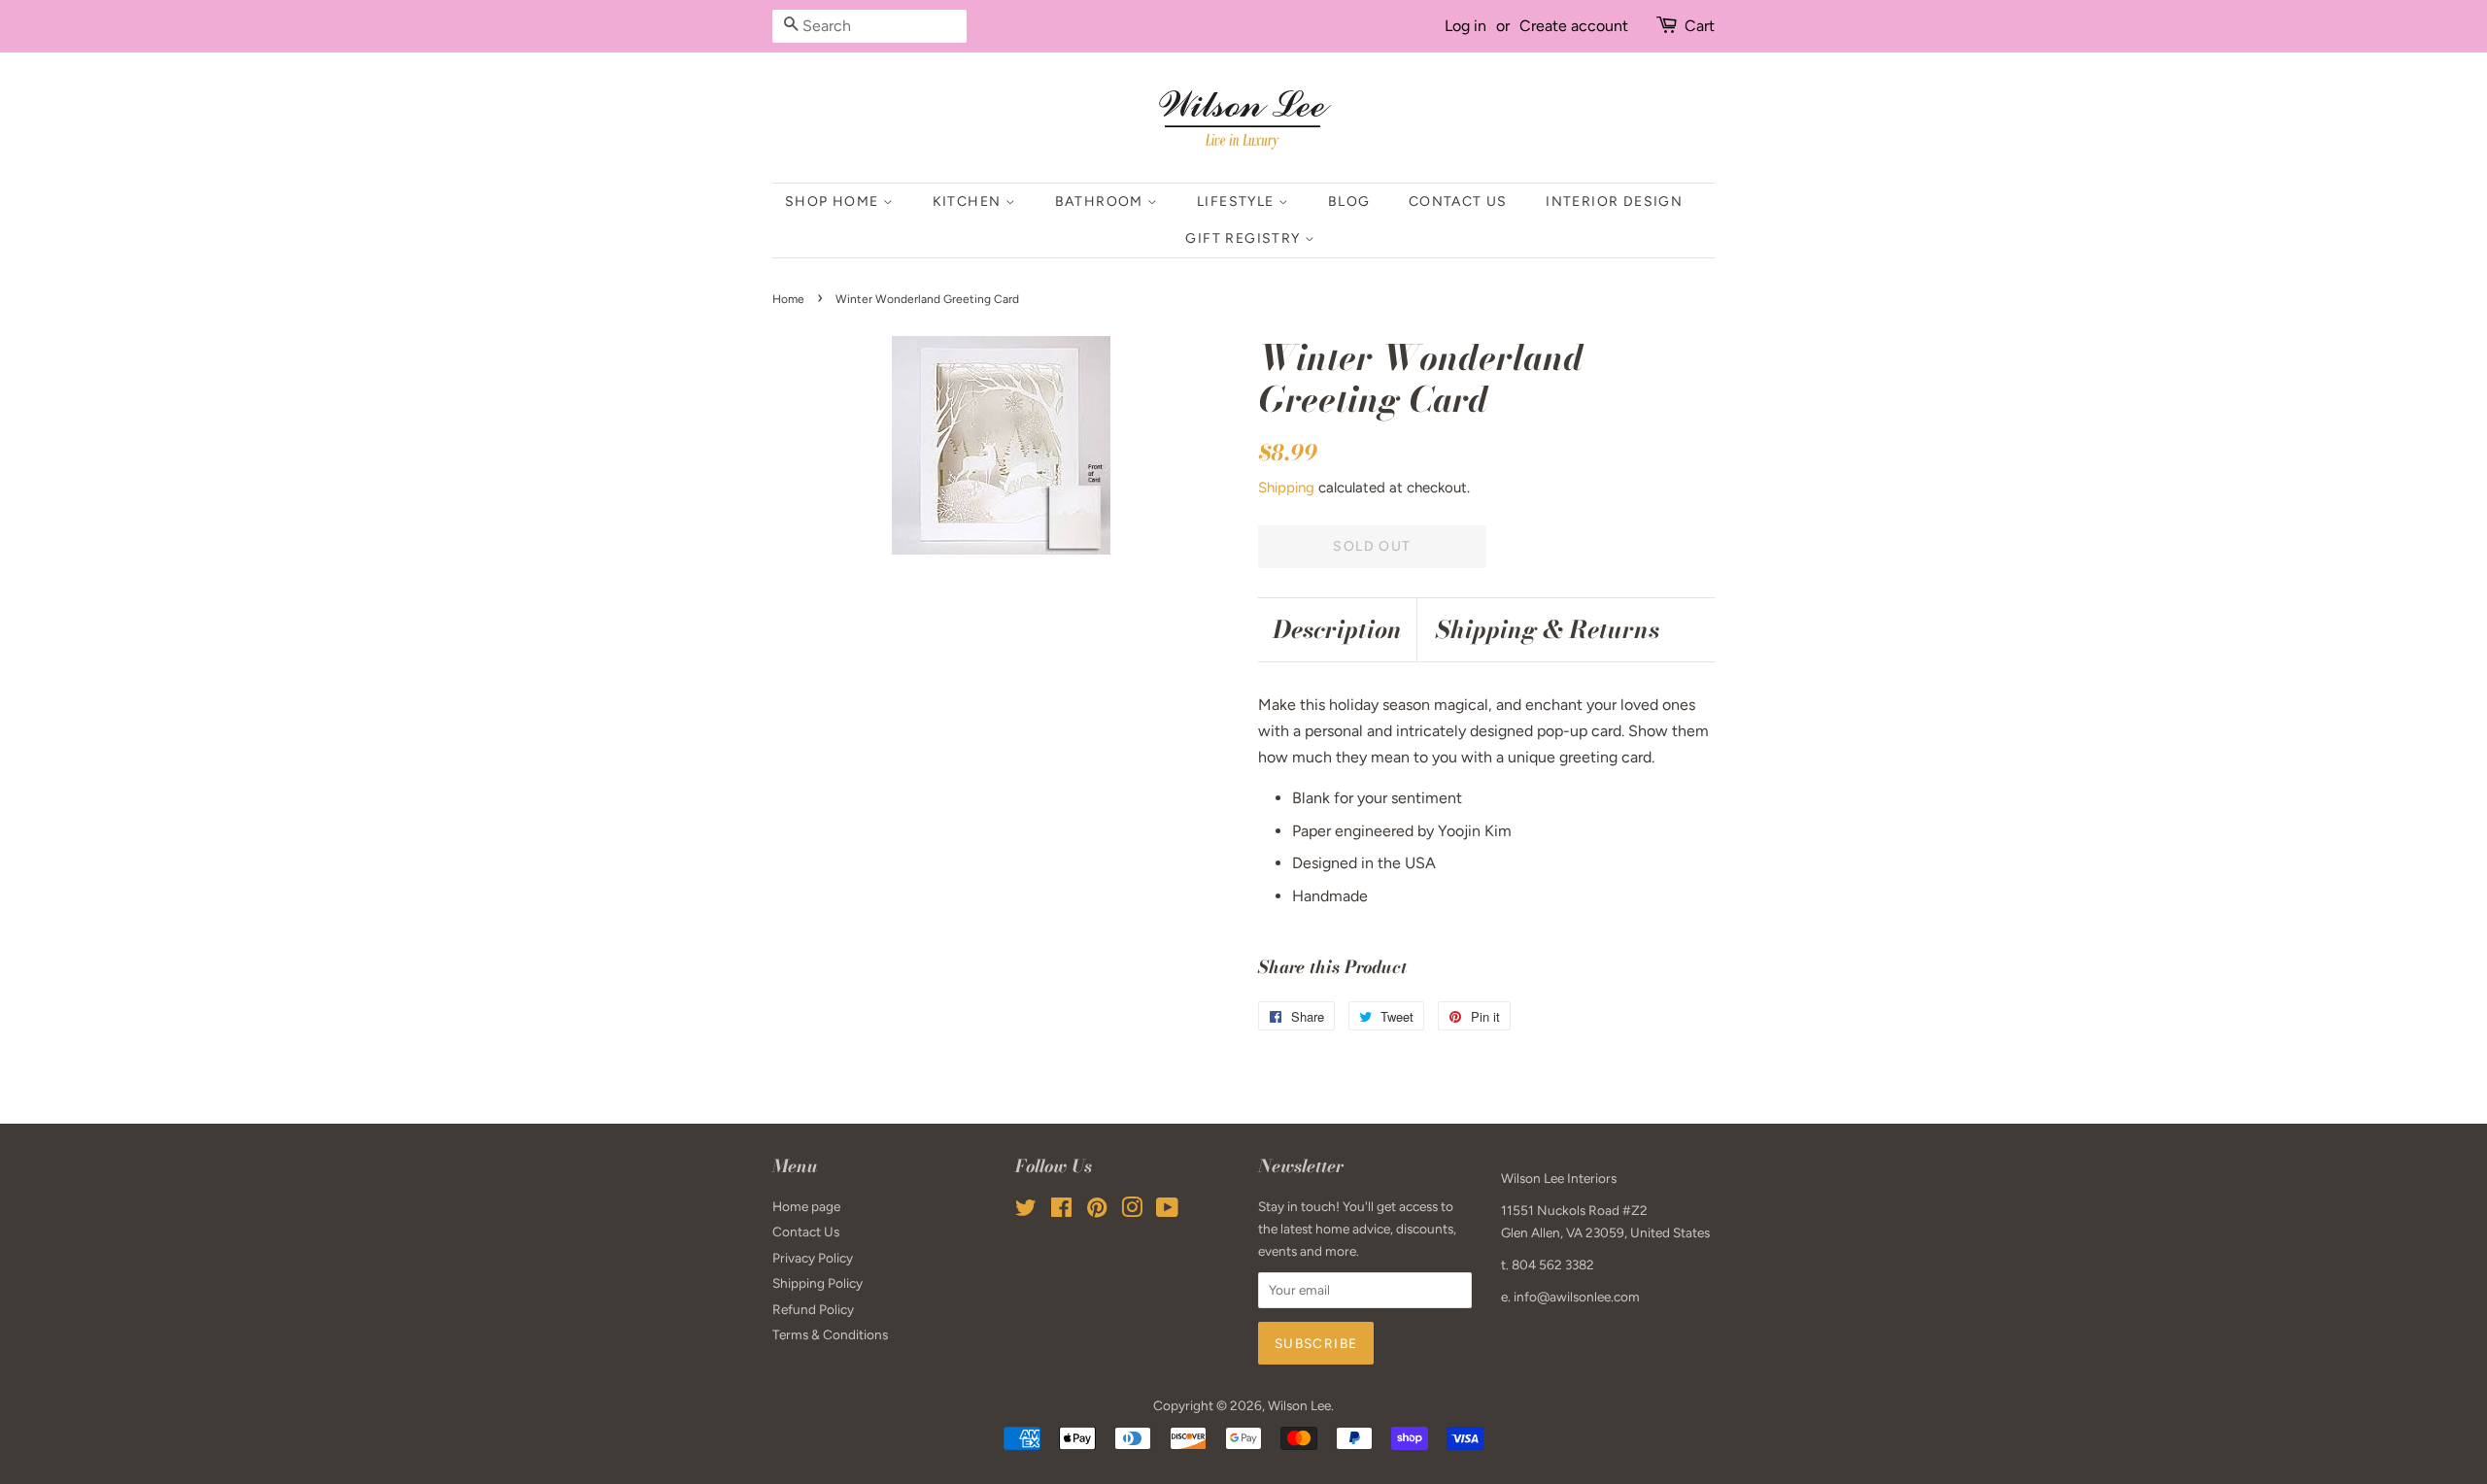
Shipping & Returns (1548, 630)
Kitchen (969, 202)
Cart (1700, 26)
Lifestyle (1238, 202)
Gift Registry (1245, 238)
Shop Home (834, 202)
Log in (1465, 26)
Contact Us (1458, 202)
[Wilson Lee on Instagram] (1132, 1211)
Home (788, 299)
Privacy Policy (813, 1258)
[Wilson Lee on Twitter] (1026, 1211)
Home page (806, 1206)
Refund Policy (813, 1309)
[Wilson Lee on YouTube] (1167, 1211)
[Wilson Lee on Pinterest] (1097, 1211)
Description (1337, 630)
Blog (1349, 202)
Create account (1574, 26)
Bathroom (1102, 202)
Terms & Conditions (830, 1334)
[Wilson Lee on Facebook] (1061, 1211)
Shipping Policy (818, 1283)
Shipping (1286, 488)
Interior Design (1614, 202)
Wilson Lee (1299, 1405)
